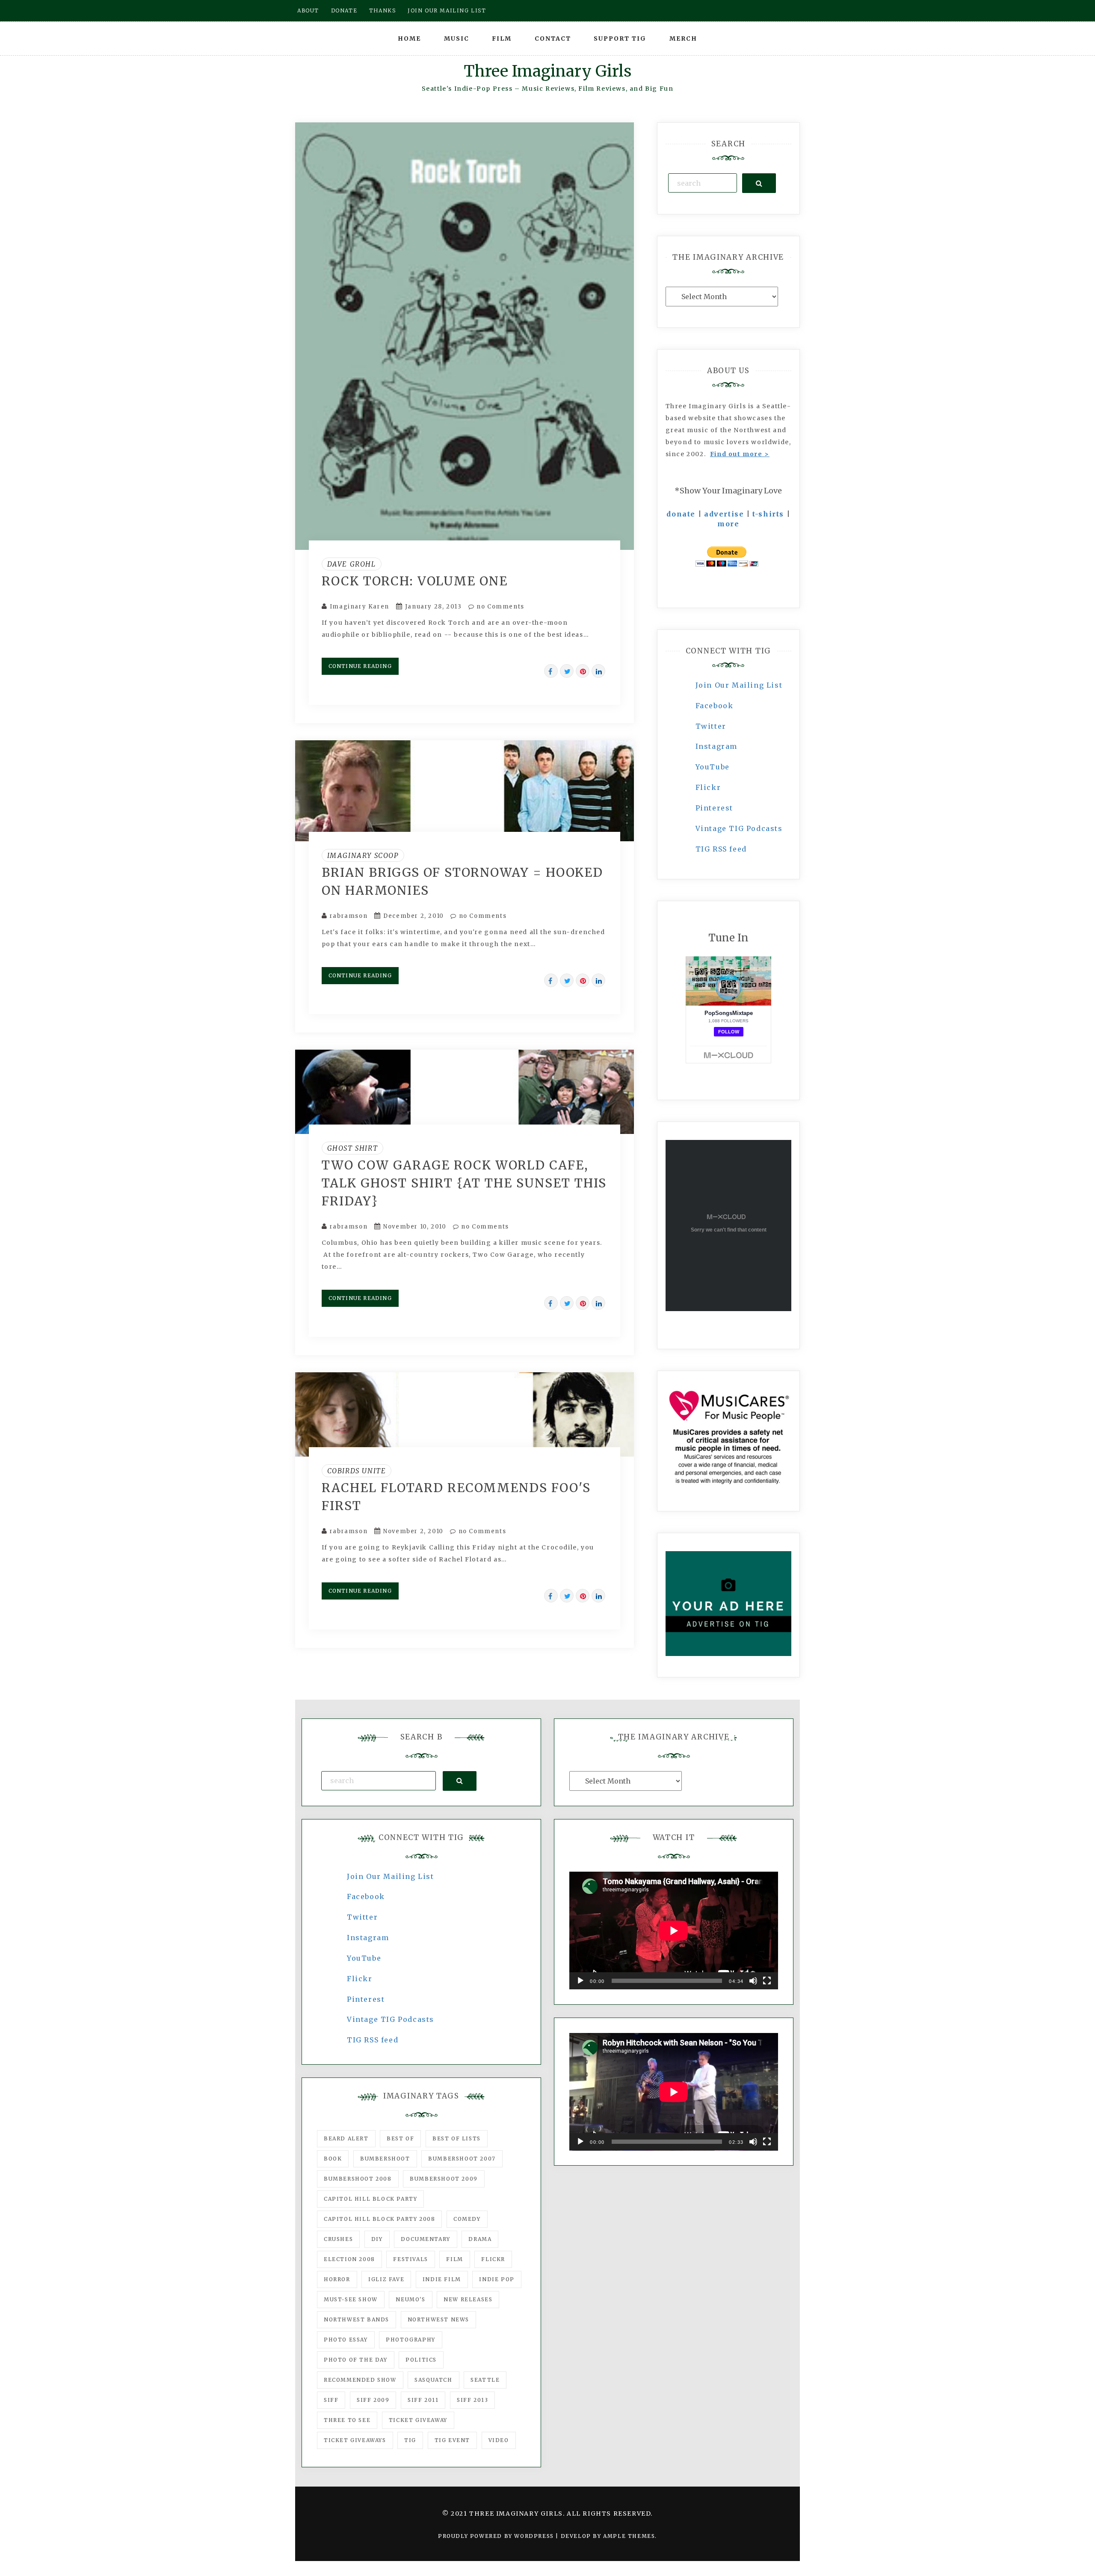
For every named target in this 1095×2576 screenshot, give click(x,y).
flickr (493, 2259)
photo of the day (356, 2360)
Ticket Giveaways (355, 2440)
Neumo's (410, 2299)
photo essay (346, 2340)
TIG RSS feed (721, 849)
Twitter (711, 726)
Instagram (716, 746)
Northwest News (438, 2319)
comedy (467, 2219)
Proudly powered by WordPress (497, 2536)
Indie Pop (497, 2279)
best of (400, 2138)
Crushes (338, 2239)
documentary (426, 2239)
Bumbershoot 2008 (358, 2179)
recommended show (360, 2380)
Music (457, 39)
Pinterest (714, 808)
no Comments (500, 607)
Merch (683, 39)
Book (333, 2159)
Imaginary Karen (360, 607)
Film (502, 39)
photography (411, 2340)
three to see (347, 2420)
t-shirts (768, 514)
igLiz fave (386, 2279)
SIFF (331, 2400)
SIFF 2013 (472, 2400)
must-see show (351, 2299)
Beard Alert (346, 2138)
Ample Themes (629, 2536)
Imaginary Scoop (363, 855)
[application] (674, 1931)
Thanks (383, 10)
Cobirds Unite (357, 1471)
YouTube (713, 767)
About (308, 10)
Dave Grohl (352, 564)
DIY (377, 2239)
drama (480, 2239)
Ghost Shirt (353, 1148)
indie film (442, 2279)
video (499, 2440)
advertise (724, 514)
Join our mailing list (447, 10)
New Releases (468, 2299)
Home (409, 39)
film (454, 2259)
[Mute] (753, 1981)
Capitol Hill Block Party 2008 (379, 2219)
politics (421, 2360)
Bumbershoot (385, 2159)
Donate (344, 10)
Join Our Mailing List (739, 685)
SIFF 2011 (423, 2400)
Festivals (410, 2259)
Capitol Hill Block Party (370, 2199)
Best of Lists (457, 2138)
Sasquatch (433, 2380)
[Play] (580, 1981)
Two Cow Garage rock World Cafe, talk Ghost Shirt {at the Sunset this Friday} (464, 1183)
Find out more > (740, 454)
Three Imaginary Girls (547, 71)
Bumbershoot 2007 (462, 2159)
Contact (553, 39)
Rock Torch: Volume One (415, 581)
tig (410, 2440)
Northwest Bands (357, 2319)
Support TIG (620, 39)
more (728, 524)
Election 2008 (349, 2259)
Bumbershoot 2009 (444, 2179)
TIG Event (452, 2440)
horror (337, 2279)
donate (681, 514)
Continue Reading (360, 666)
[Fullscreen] (767, 1981)
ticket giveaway (418, 2420)
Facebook (715, 706)
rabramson (349, 916)
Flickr (708, 787)
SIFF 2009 (373, 2400)
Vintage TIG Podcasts (739, 828)
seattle (485, 2380)
